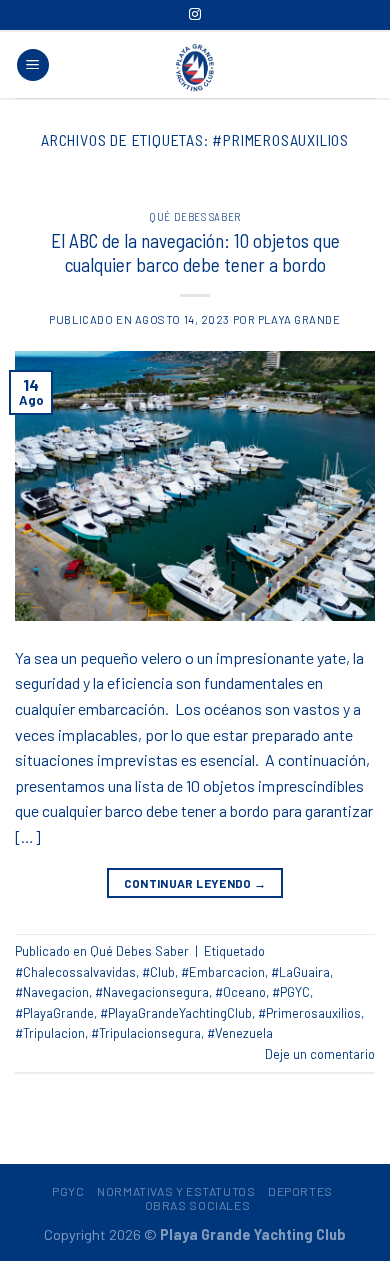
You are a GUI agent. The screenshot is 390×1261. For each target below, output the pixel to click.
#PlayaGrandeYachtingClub (176, 1013)
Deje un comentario (320, 1054)
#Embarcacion (223, 972)
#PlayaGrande (54, 1013)
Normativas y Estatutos (176, 1191)
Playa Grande (299, 319)
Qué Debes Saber (194, 216)
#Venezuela (240, 1033)
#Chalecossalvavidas (75, 972)
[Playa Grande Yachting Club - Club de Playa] (195, 67)
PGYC (68, 1191)
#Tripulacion (50, 1033)
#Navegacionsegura (152, 992)
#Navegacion (52, 992)
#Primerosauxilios (309, 1013)
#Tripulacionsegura (146, 1033)
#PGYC (291, 992)
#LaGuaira (300, 972)
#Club (158, 972)
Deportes (300, 1191)
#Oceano (240, 992)
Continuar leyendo (195, 883)
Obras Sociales (198, 1205)
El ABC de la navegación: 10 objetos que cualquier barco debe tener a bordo (195, 253)
